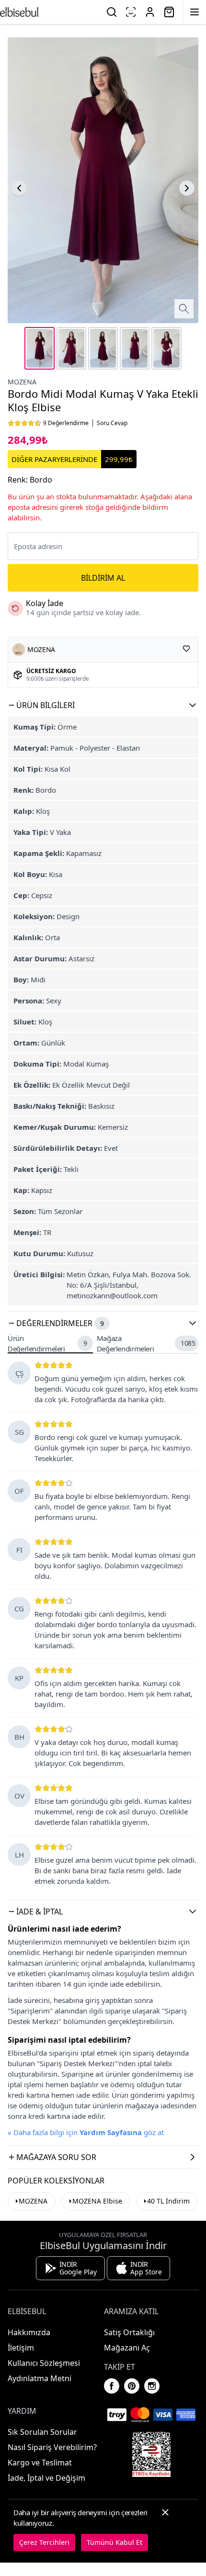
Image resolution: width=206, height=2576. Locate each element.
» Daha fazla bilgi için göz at (86, 2132)
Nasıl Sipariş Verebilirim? (52, 2447)
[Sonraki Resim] (187, 188)
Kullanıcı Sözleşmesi (44, 2363)
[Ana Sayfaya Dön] (19, 12)
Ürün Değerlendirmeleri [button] (47, 1344)
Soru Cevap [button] (112, 423)
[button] (103, 705)
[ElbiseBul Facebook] (112, 2386)
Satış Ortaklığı (129, 2332)
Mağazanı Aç (127, 2348)
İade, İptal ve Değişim (46, 2478)
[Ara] (112, 12)
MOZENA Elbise (97, 2201)
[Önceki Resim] (19, 188)
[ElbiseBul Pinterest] (132, 2386)
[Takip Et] (186, 649)
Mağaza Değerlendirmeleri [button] (146, 1344)
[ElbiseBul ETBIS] (151, 2454)
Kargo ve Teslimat (40, 2463)
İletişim (21, 2348)
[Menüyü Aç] (195, 12)
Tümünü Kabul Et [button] (114, 2542)
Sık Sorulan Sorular (42, 2432)
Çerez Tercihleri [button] (44, 2542)
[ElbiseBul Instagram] (152, 2386)
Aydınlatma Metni (40, 2378)
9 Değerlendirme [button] (66, 423)
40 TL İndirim (168, 2201)
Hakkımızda (29, 2332)
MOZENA (22, 382)
